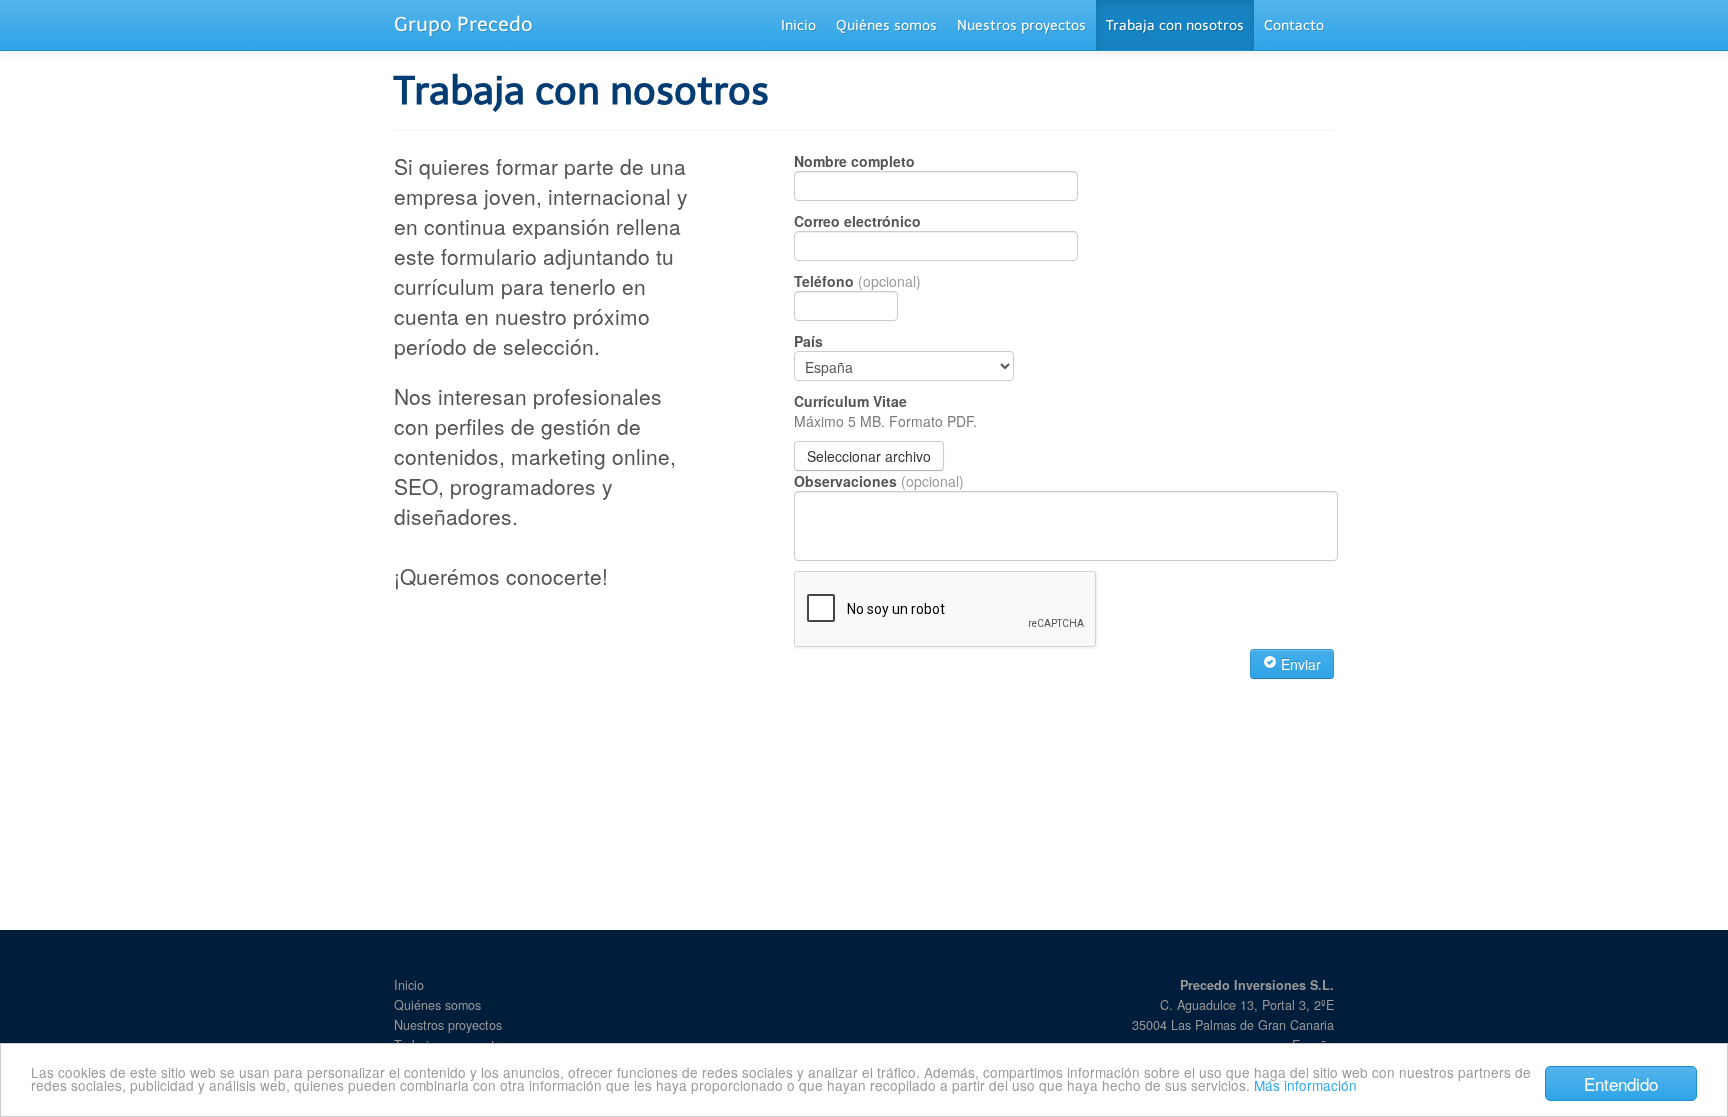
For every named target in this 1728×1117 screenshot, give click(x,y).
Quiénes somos (886, 25)
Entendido (1621, 1083)
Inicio (798, 25)
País (808, 341)
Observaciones (879, 481)
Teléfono (857, 281)
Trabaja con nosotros (1175, 25)
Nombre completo (854, 161)
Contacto (1294, 25)
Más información (1305, 1085)
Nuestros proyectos (1021, 25)
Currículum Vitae (885, 411)
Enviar (1299, 664)
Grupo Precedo (463, 24)
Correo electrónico (857, 221)
